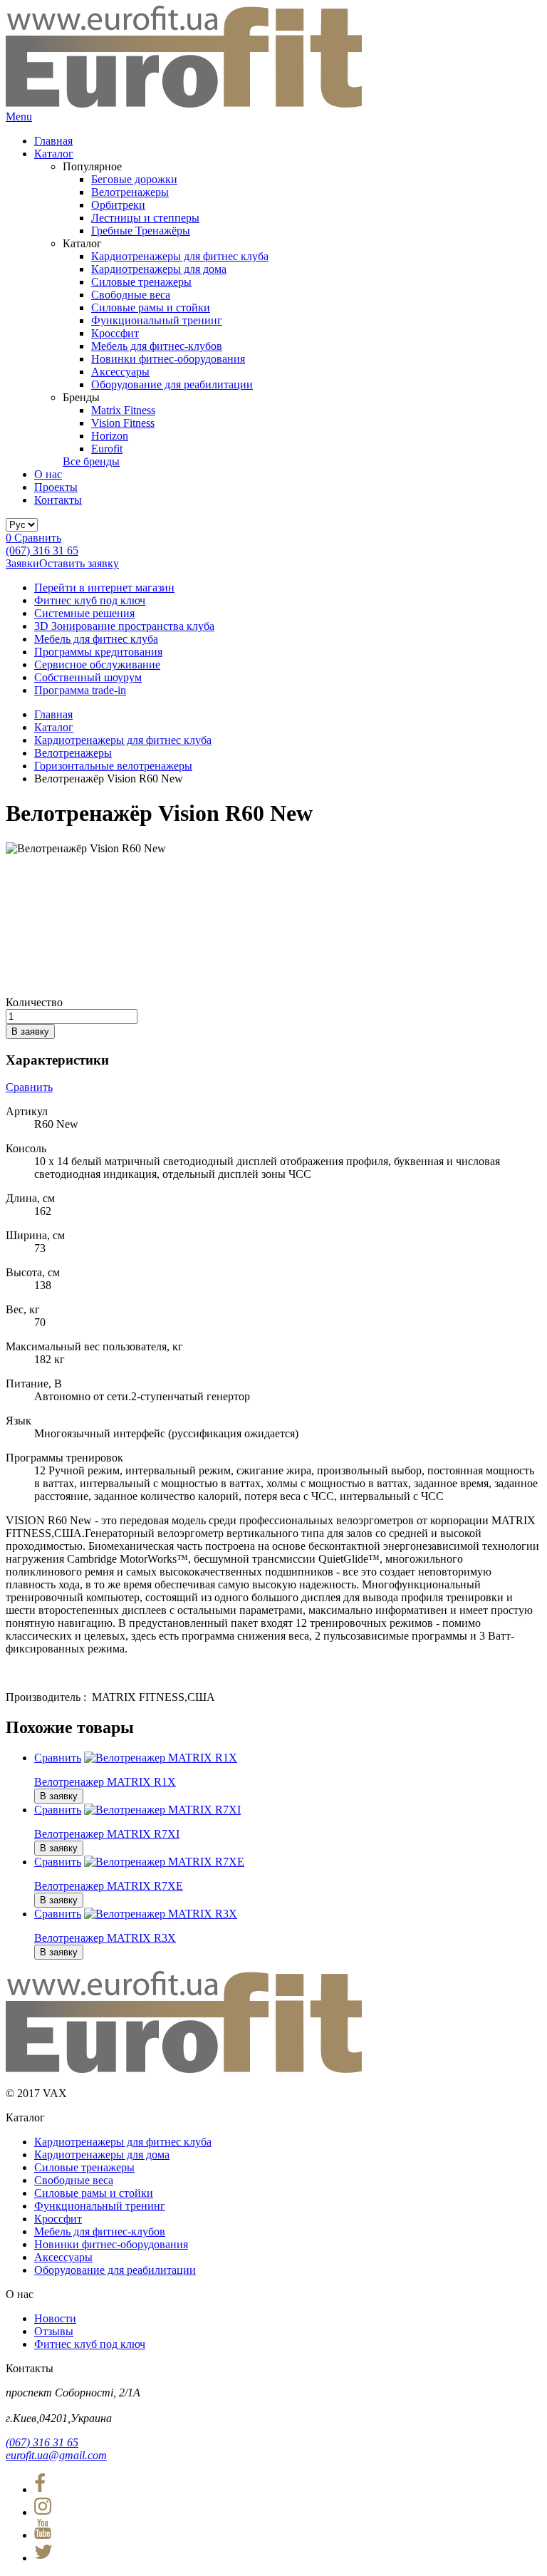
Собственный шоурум (88, 677)
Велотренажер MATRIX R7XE (109, 1886)
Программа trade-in (80, 690)
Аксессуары (120, 372)
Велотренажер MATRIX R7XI (107, 1834)
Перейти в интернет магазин (104, 588)
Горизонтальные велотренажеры (113, 766)
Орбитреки (118, 205)
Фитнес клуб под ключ (90, 600)
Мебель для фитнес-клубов (157, 346)
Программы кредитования (98, 652)
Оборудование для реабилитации (172, 384)
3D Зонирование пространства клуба (124, 626)
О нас (48, 474)
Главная (53, 141)
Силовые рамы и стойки (151, 307)
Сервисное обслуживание (97, 664)
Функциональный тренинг (157, 320)
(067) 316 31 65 (42, 550)
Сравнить (33, 538)
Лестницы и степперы (145, 218)
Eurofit (107, 449)
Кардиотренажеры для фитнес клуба (180, 256)
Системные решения (84, 613)
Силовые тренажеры (141, 282)
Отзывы (54, 2331)
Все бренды (91, 461)
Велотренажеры (130, 192)
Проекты (56, 487)
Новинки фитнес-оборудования (168, 359)
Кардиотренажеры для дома (159, 269)
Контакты (58, 500)
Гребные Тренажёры (141, 231)
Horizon (110, 436)
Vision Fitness (123, 423)
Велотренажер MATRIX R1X (105, 1782)
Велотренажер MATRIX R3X (105, 1938)
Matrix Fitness (123, 410)
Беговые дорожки (134, 179)
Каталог (54, 154)
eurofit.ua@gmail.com (56, 2455)
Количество (34, 1002)
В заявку (30, 1031)
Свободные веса (131, 295)
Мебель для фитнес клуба (96, 639)
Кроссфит (115, 333)
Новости (55, 2318)
